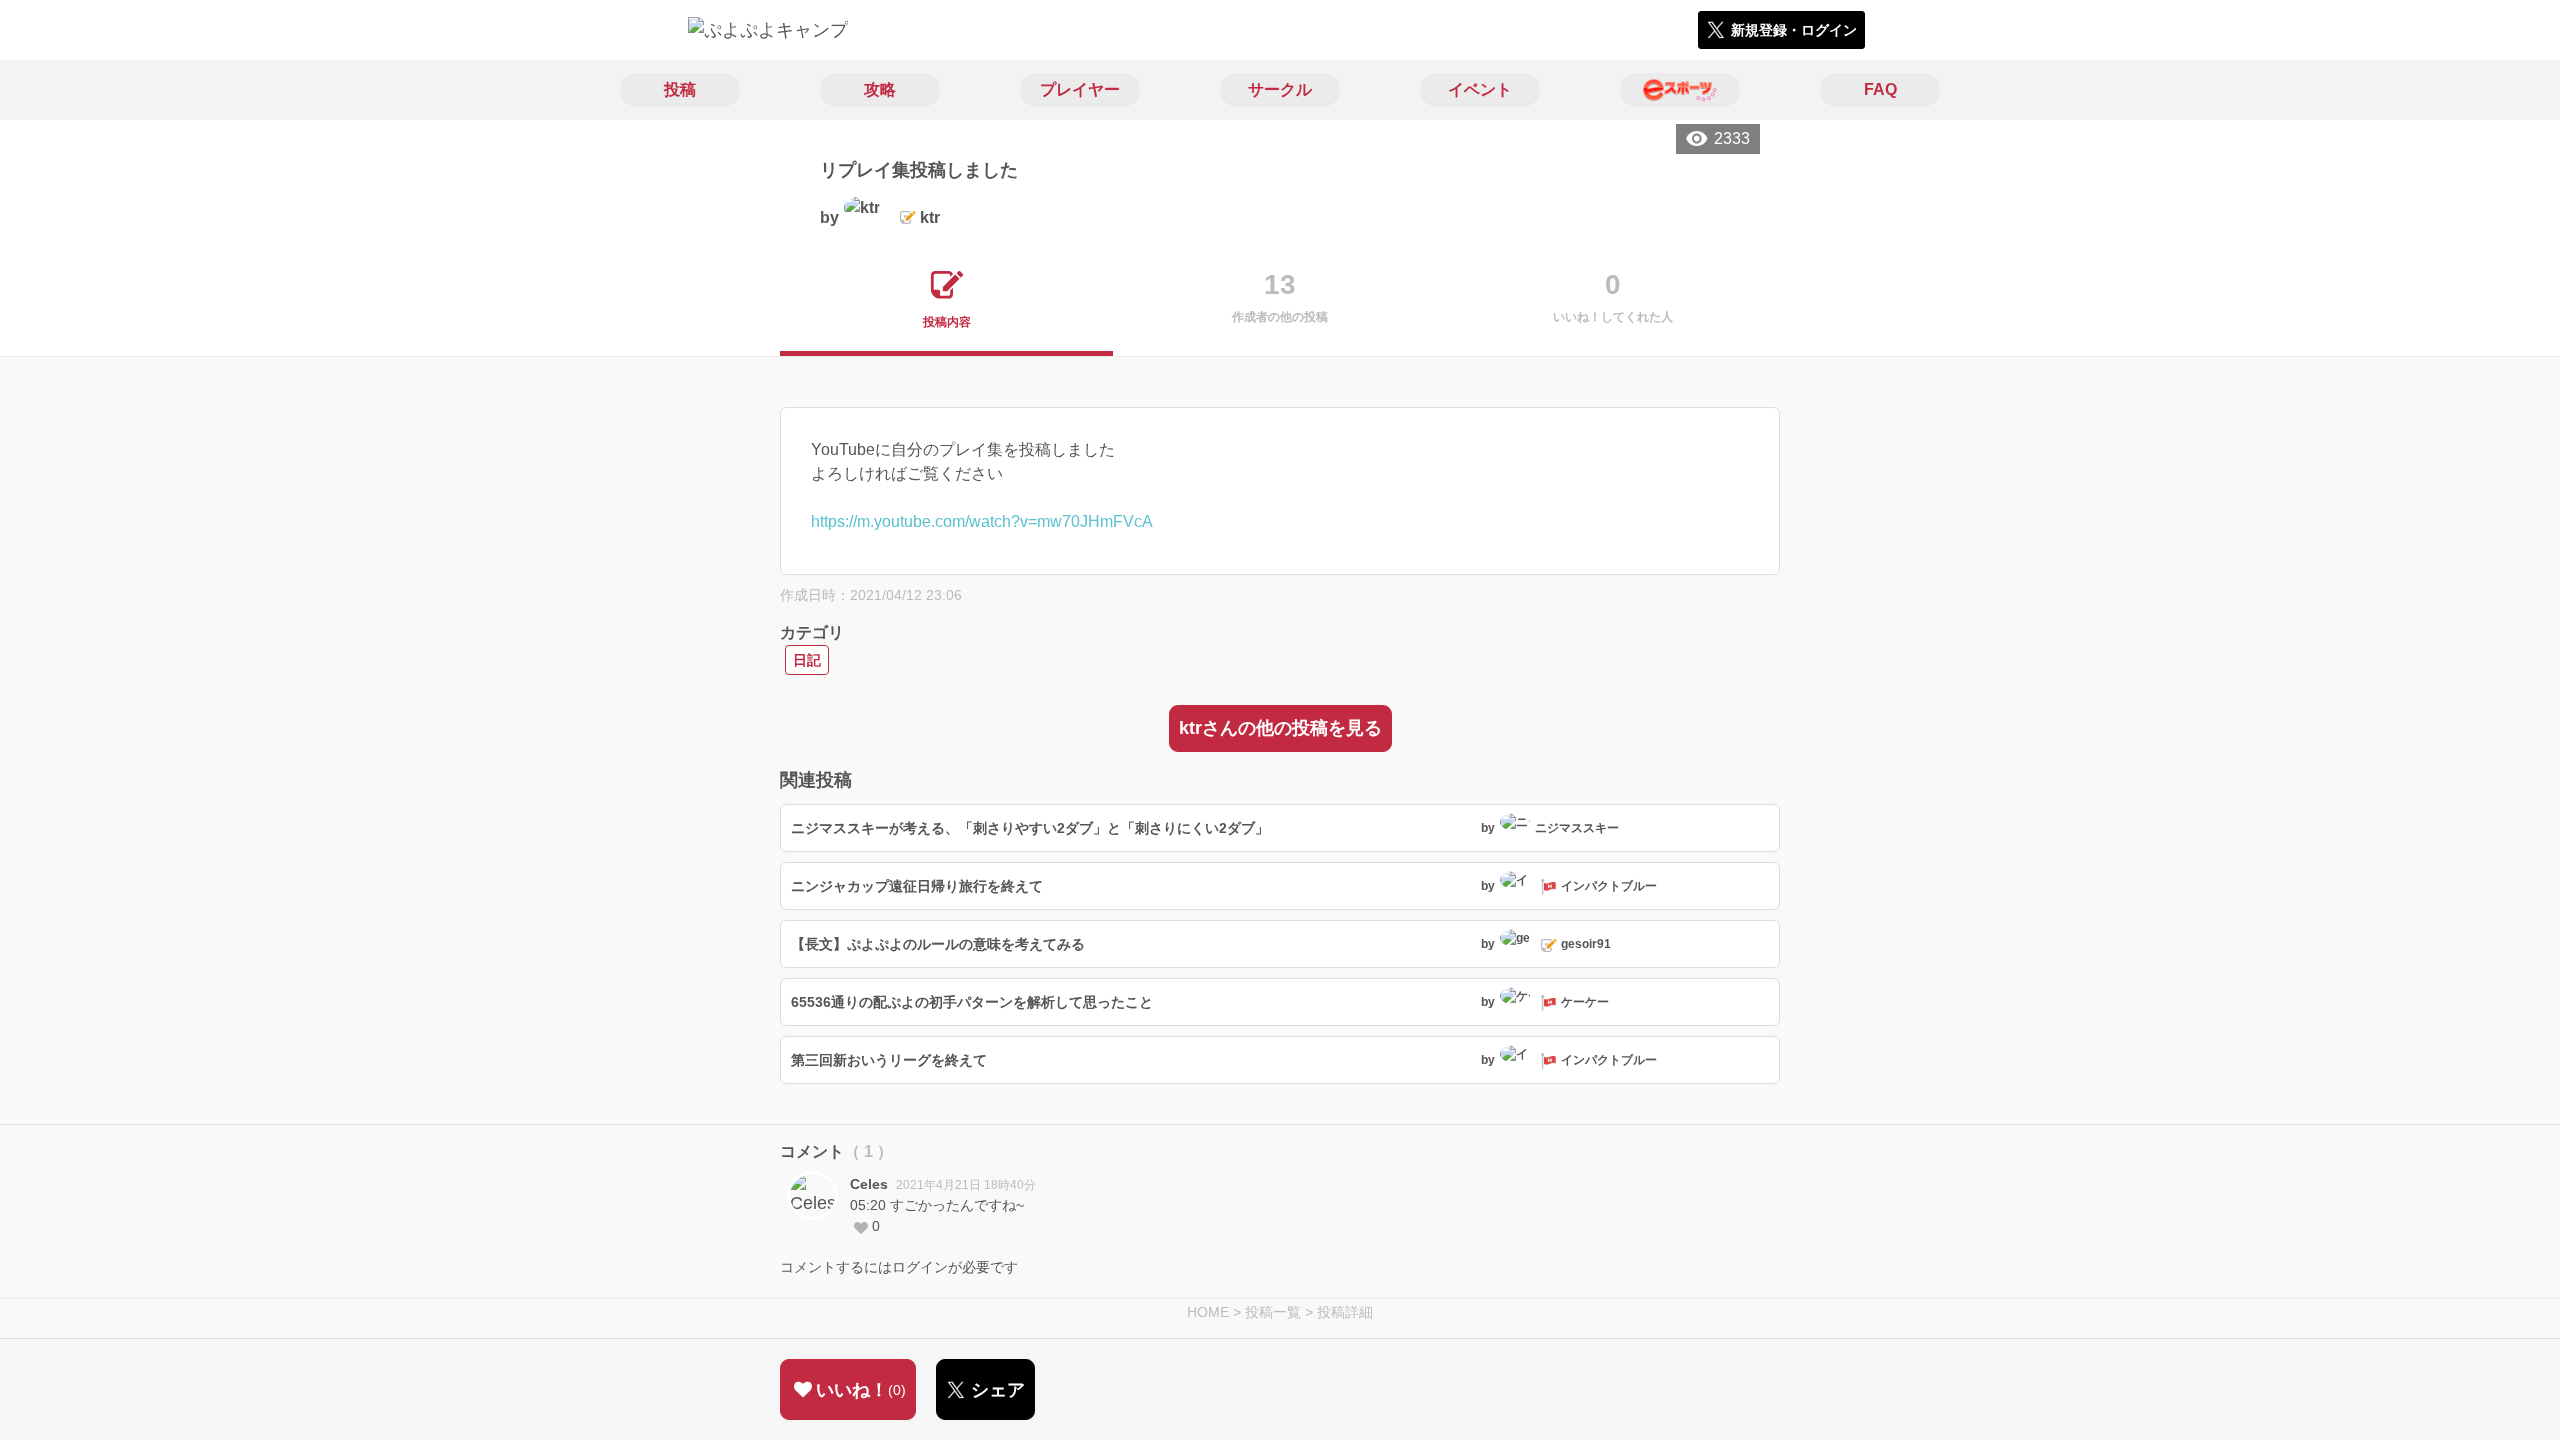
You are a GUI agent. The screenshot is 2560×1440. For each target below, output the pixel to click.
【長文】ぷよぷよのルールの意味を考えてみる (938, 944)
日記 (807, 660)
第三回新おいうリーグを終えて (889, 1060)
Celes (869, 1184)
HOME (1208, 1312)
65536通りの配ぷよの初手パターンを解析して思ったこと (972, 1002)
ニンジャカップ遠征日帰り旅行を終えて (917, 886)
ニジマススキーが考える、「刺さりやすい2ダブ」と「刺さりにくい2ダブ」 (1030, 828)
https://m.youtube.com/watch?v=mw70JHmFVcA (982, 521)
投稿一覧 (1273, 1312)
